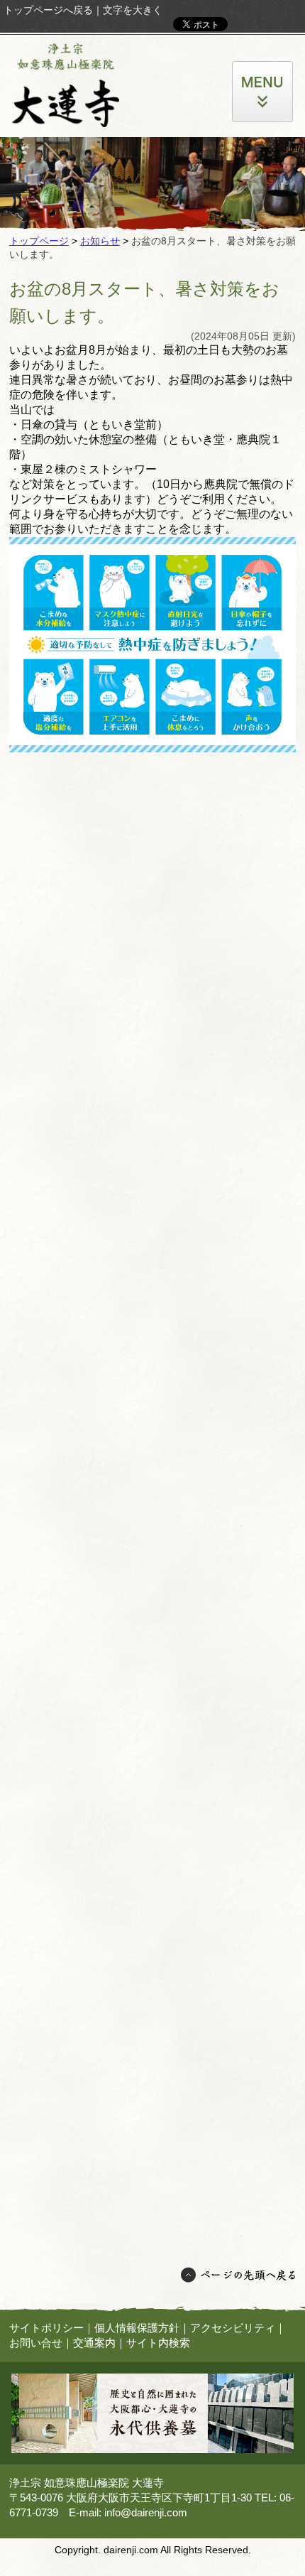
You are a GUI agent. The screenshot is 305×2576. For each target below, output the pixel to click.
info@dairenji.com (146, 2512)
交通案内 (94, 2343)
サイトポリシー (46, 2328)
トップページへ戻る (48, 10)
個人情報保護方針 (137, 2328)
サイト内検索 (158, 2343)
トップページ (39, 241)
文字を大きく (133, 10)
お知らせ (100, 241)
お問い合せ (36, 2343)
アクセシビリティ (233, 2328)
